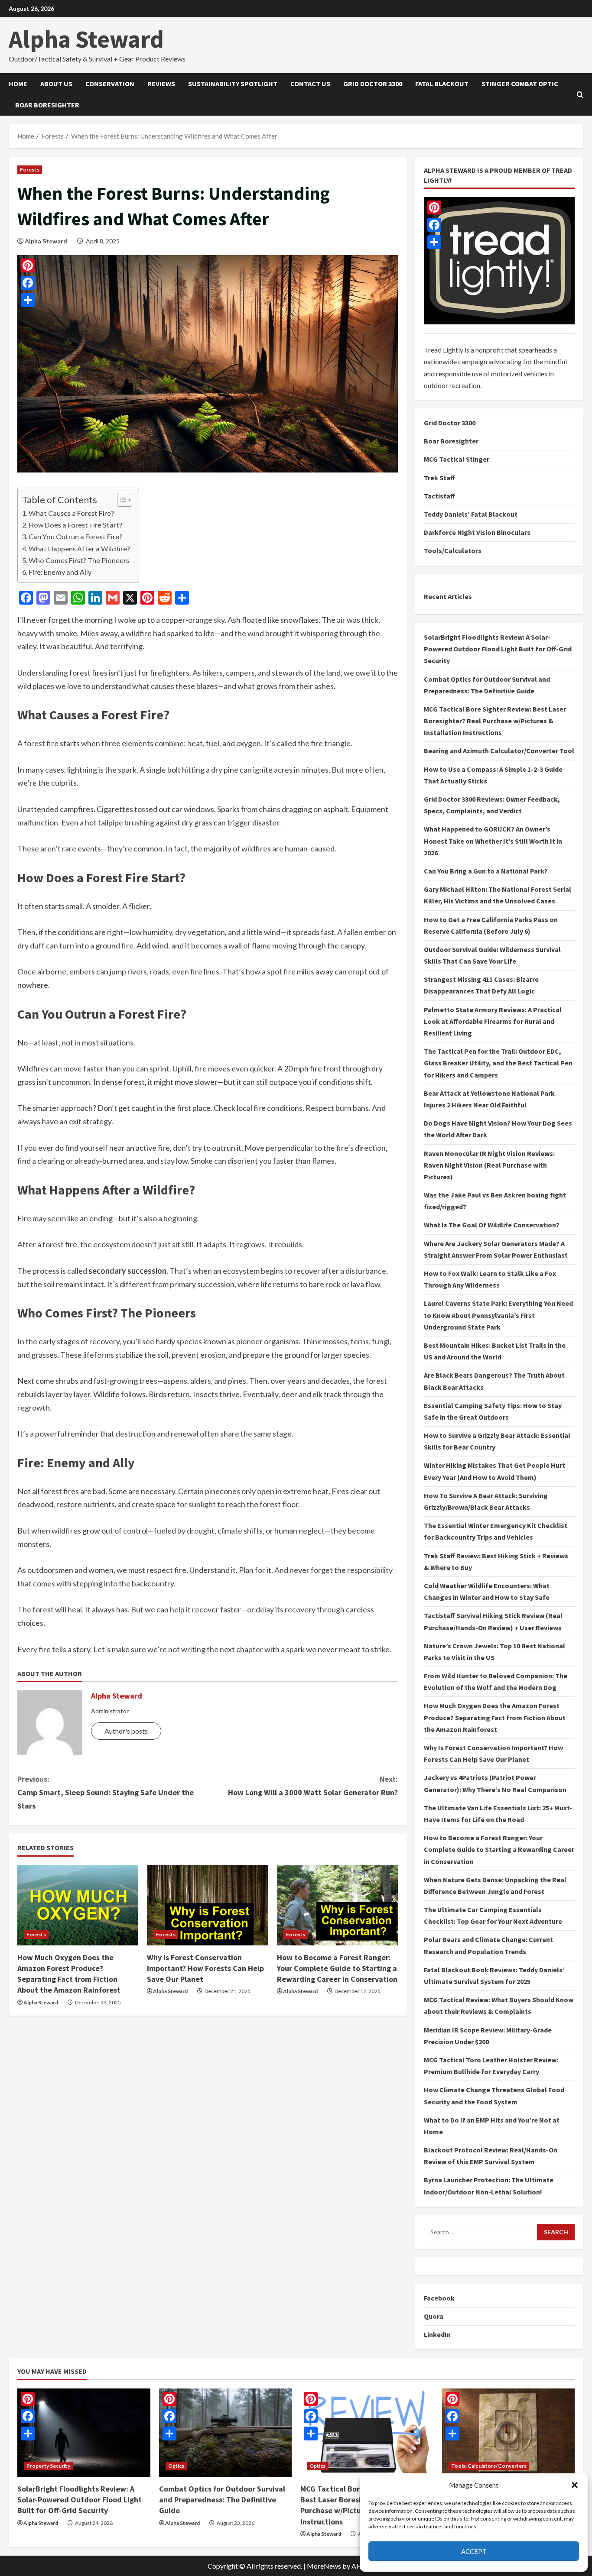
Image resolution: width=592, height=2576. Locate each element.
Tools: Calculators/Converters (489, 2466)
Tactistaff (439, 496)
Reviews (161, 84)
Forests (30, 170)
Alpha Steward (86, 39)
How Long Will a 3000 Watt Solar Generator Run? (313, 1786)
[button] (575, 2485)
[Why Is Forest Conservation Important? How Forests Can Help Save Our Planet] (207, 1905)
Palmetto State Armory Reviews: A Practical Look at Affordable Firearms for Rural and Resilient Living (493, 1021)
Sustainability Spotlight (233, 84)
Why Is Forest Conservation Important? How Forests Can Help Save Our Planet (205, 1968)
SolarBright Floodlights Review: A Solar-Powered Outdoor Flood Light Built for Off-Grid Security (498, 649)
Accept (474, 2551)
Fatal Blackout (442, 84)
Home (18, 84)
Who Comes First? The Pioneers (79, 560)
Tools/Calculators (453, 550)
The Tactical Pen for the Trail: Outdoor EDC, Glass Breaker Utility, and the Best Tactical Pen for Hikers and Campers (498, 1063)
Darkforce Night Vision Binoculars (477, 532)
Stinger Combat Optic (520, 84)
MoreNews (324, 2566)
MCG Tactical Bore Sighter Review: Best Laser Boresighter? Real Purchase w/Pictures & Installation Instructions (495, 721)
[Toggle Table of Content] (120, 500)
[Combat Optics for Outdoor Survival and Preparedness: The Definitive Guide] (226, 2433)
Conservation (110, 84)
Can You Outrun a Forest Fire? (75, 536)
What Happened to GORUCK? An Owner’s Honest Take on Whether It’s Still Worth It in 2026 (493, 841)
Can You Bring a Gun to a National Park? (486, 871)
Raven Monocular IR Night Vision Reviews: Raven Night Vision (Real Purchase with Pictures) (489, 1165)
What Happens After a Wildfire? (79, 549)
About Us (56, 84)
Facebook (439, 2298)
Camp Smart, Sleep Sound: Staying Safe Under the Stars (106, 1792)
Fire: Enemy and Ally (60, 572)
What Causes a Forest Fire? (71, 513)
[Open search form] (580, 94)
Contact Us (310, 84)
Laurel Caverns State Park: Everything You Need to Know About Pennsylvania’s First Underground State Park (498, 1315)
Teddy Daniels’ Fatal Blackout (471, 514)
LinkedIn (437, 2334)
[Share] (434, 242)
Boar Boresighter (47, 105)
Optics (176, 2466)
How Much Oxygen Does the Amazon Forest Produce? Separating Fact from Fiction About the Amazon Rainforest (495, 1717)
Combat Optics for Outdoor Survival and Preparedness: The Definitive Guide (222, 2500)
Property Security (48, 2466)
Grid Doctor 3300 (373, 84)
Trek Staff (439, 478)
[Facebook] (434, 225)
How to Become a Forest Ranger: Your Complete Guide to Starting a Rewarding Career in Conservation (337, 1968)
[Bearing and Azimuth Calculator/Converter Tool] (509, 2433)
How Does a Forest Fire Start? (75, 525)
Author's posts (126, 1731)
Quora (434, 2316)
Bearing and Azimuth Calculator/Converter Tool (499, 751)
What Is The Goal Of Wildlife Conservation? (492, 1225)
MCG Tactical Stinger (457, 459)
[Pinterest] (434, 207)
